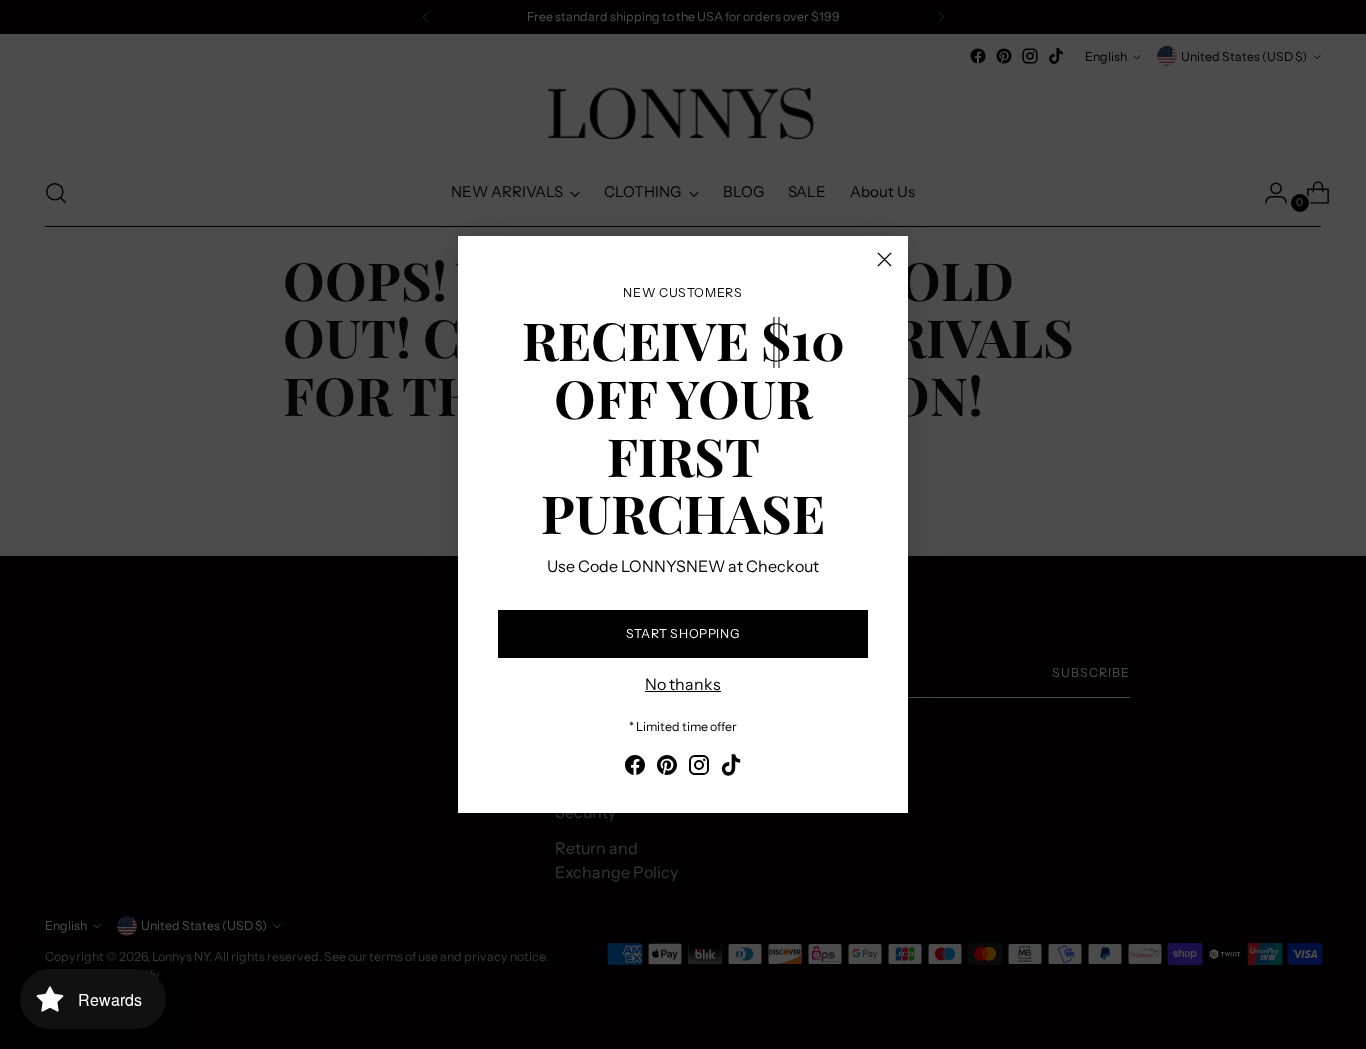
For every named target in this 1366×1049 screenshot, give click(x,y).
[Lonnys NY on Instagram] (699, 768)
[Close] (884, 259)
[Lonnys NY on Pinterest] (667, 768)
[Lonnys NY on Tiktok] (731, 768)
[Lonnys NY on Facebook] (635, 768)
